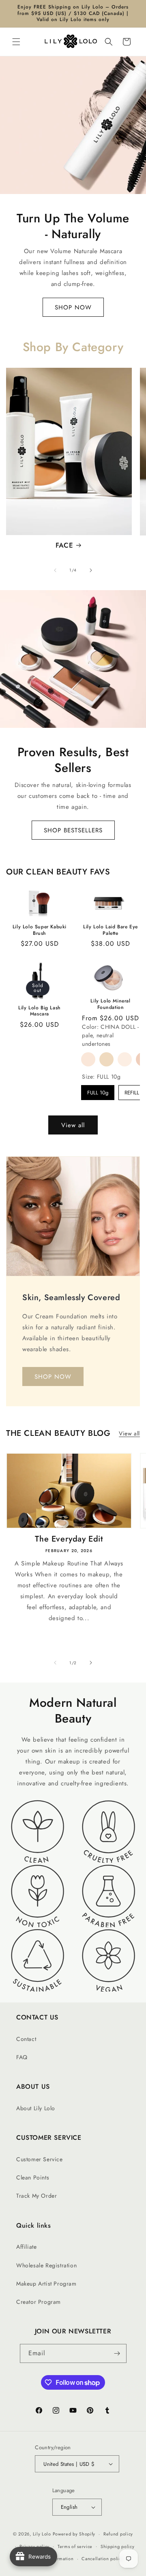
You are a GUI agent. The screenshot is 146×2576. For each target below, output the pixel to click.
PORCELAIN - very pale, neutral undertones (88, 1059)
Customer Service (40, 2159)
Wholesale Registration (46, 2265)
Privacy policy (34, 2546)
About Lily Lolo (36, 2108)
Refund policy (118, 2534)
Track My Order (36, 2196)
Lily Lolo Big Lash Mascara (40, 1011)
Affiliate (26, 2247)
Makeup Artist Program (46, 2284)
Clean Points (33, 2177)
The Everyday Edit (69, 1539)
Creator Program (39, 2302)
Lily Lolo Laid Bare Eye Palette (111, 930)
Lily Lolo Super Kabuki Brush (40, 930)
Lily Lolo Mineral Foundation (110, 1004)
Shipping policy (118, 2546)
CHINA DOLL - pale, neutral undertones (106, 1059)
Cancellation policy (102, 2559)
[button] (16, 42)
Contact (26, 2039)
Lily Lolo (42, 2534)
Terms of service (75, 2546)
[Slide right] (91, 570)
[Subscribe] (117, 2353)
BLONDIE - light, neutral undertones (125, 1059)
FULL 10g (98, 1093)
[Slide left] (55, 570)
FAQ (22, 2057)
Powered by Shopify (74, 2534)
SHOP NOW (73, 307)
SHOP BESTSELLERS (73, 830)
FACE (64, 545)
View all (73, 1125)
